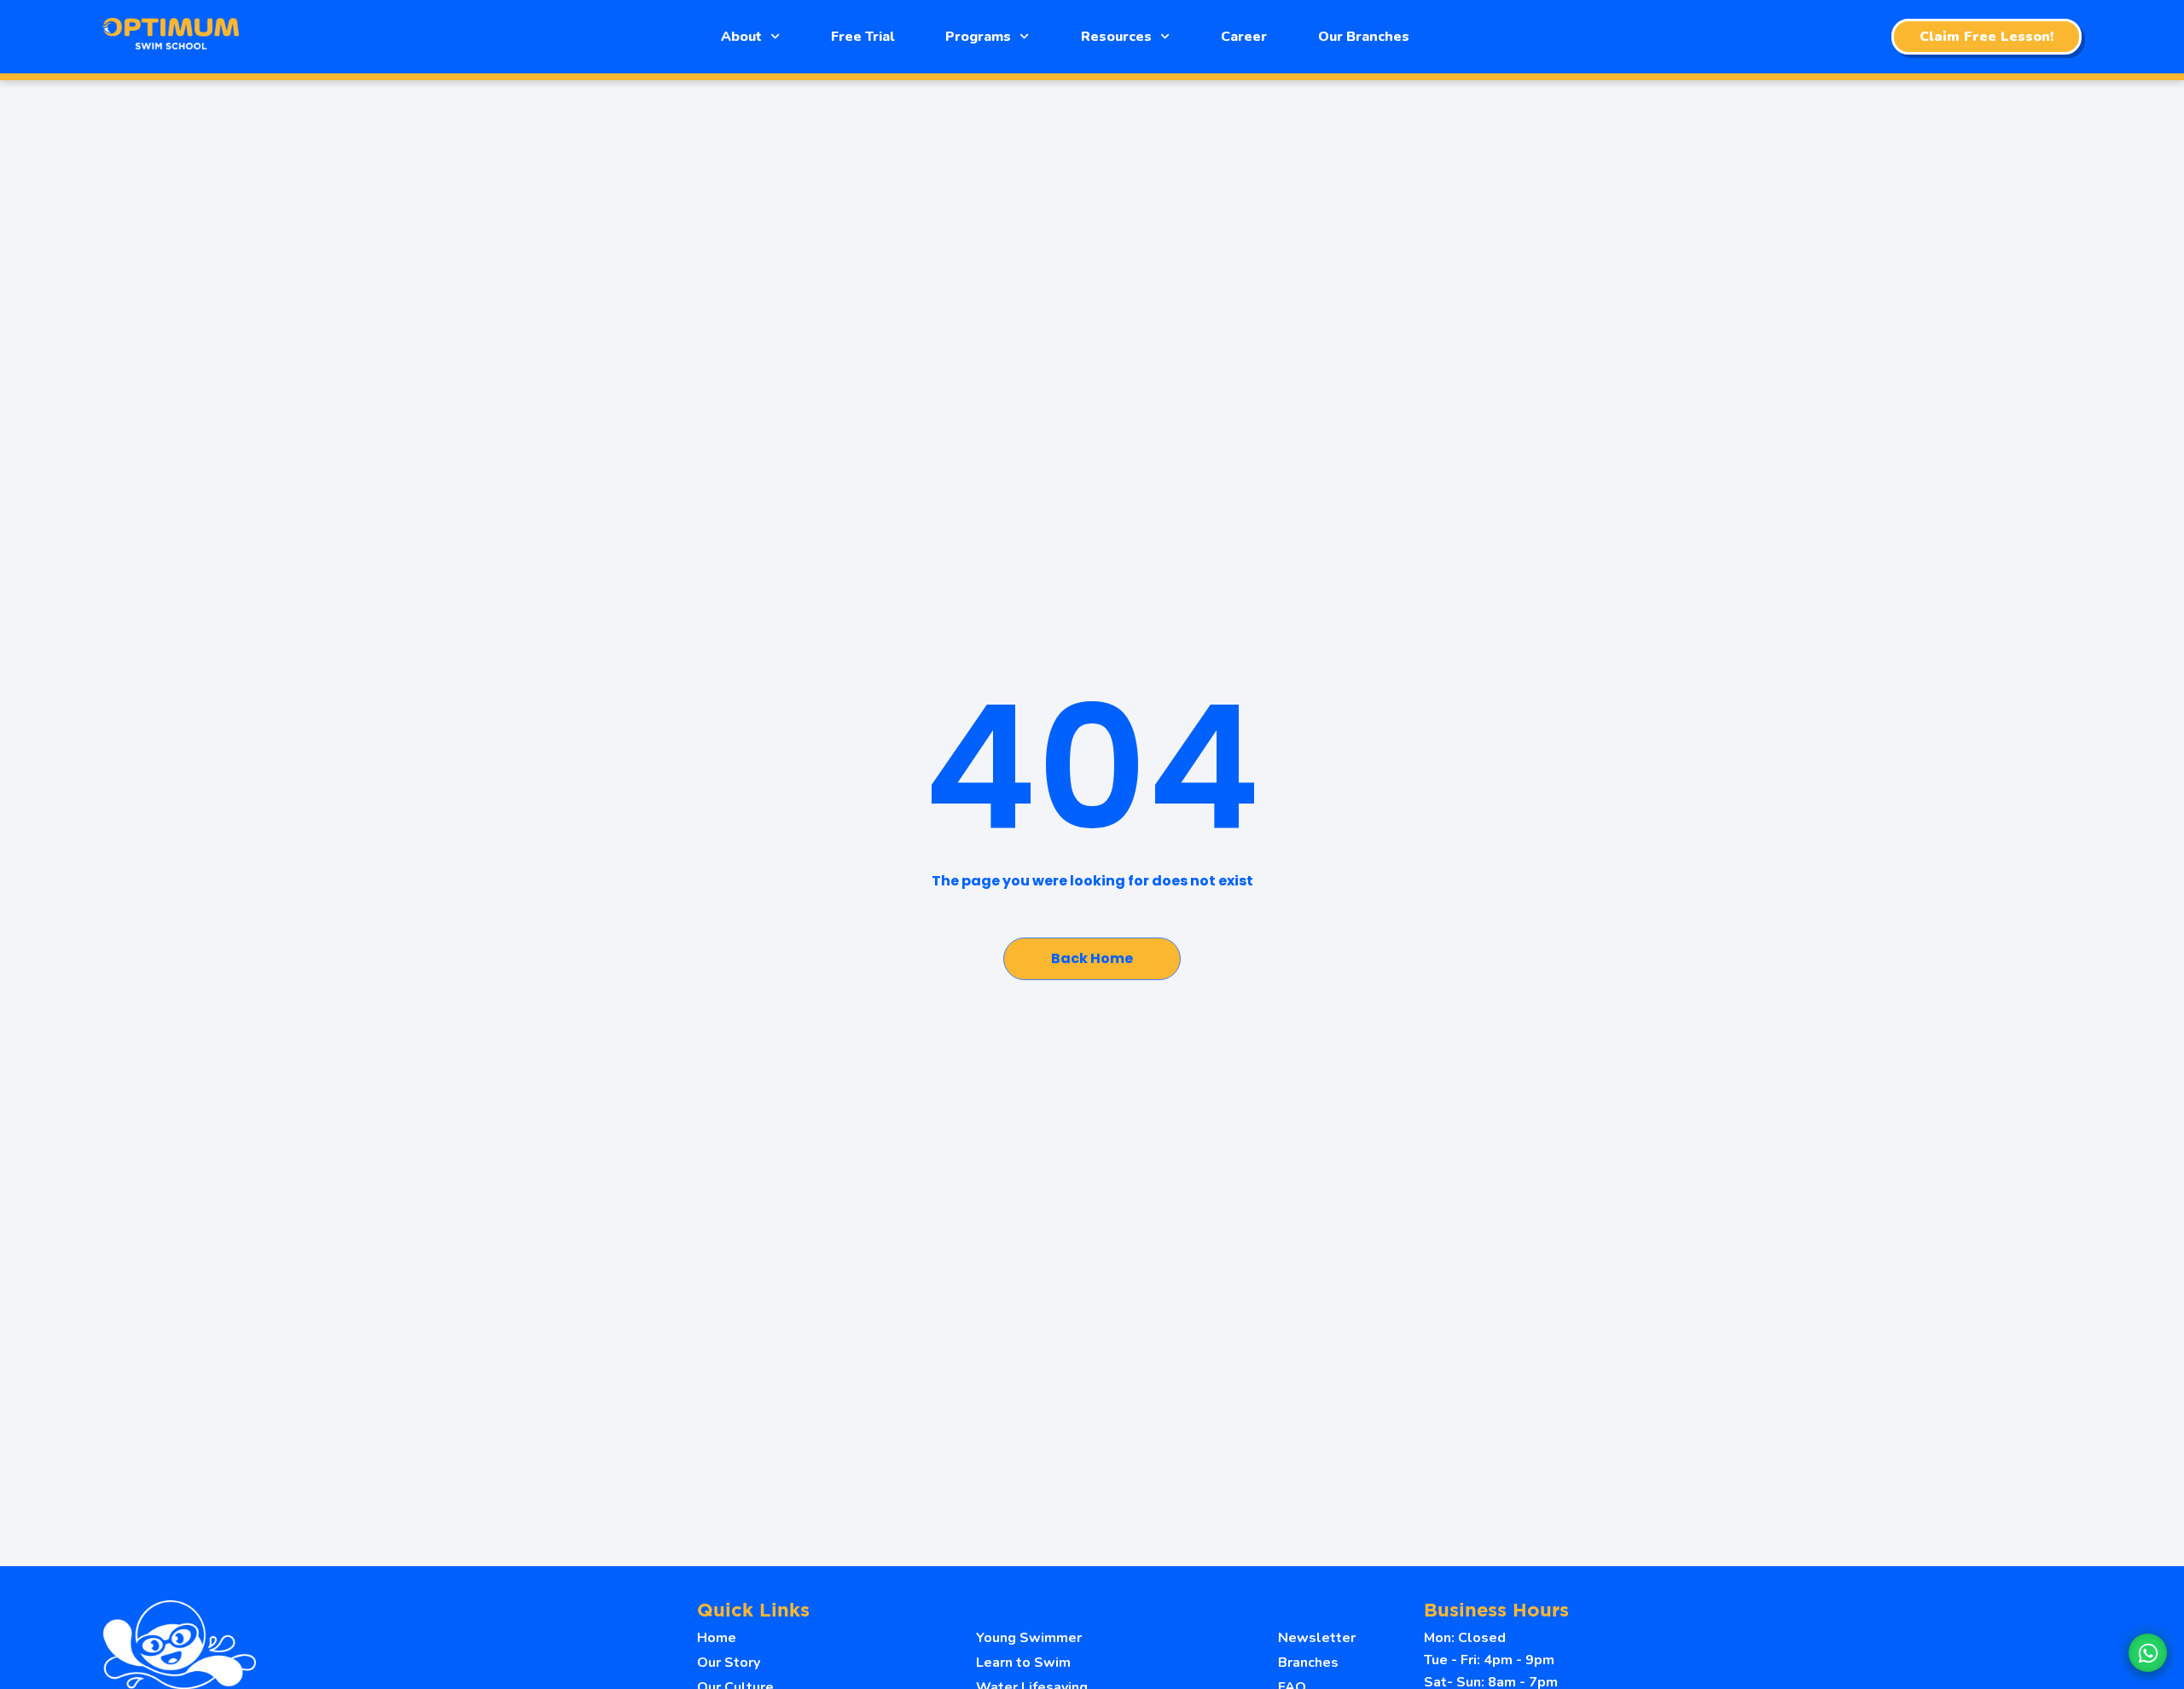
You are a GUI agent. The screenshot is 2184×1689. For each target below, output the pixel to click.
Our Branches (1364, 37)
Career (1244, 37)
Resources (1116, 37)
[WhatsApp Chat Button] (2148, 1653)
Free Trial (863, 37)
